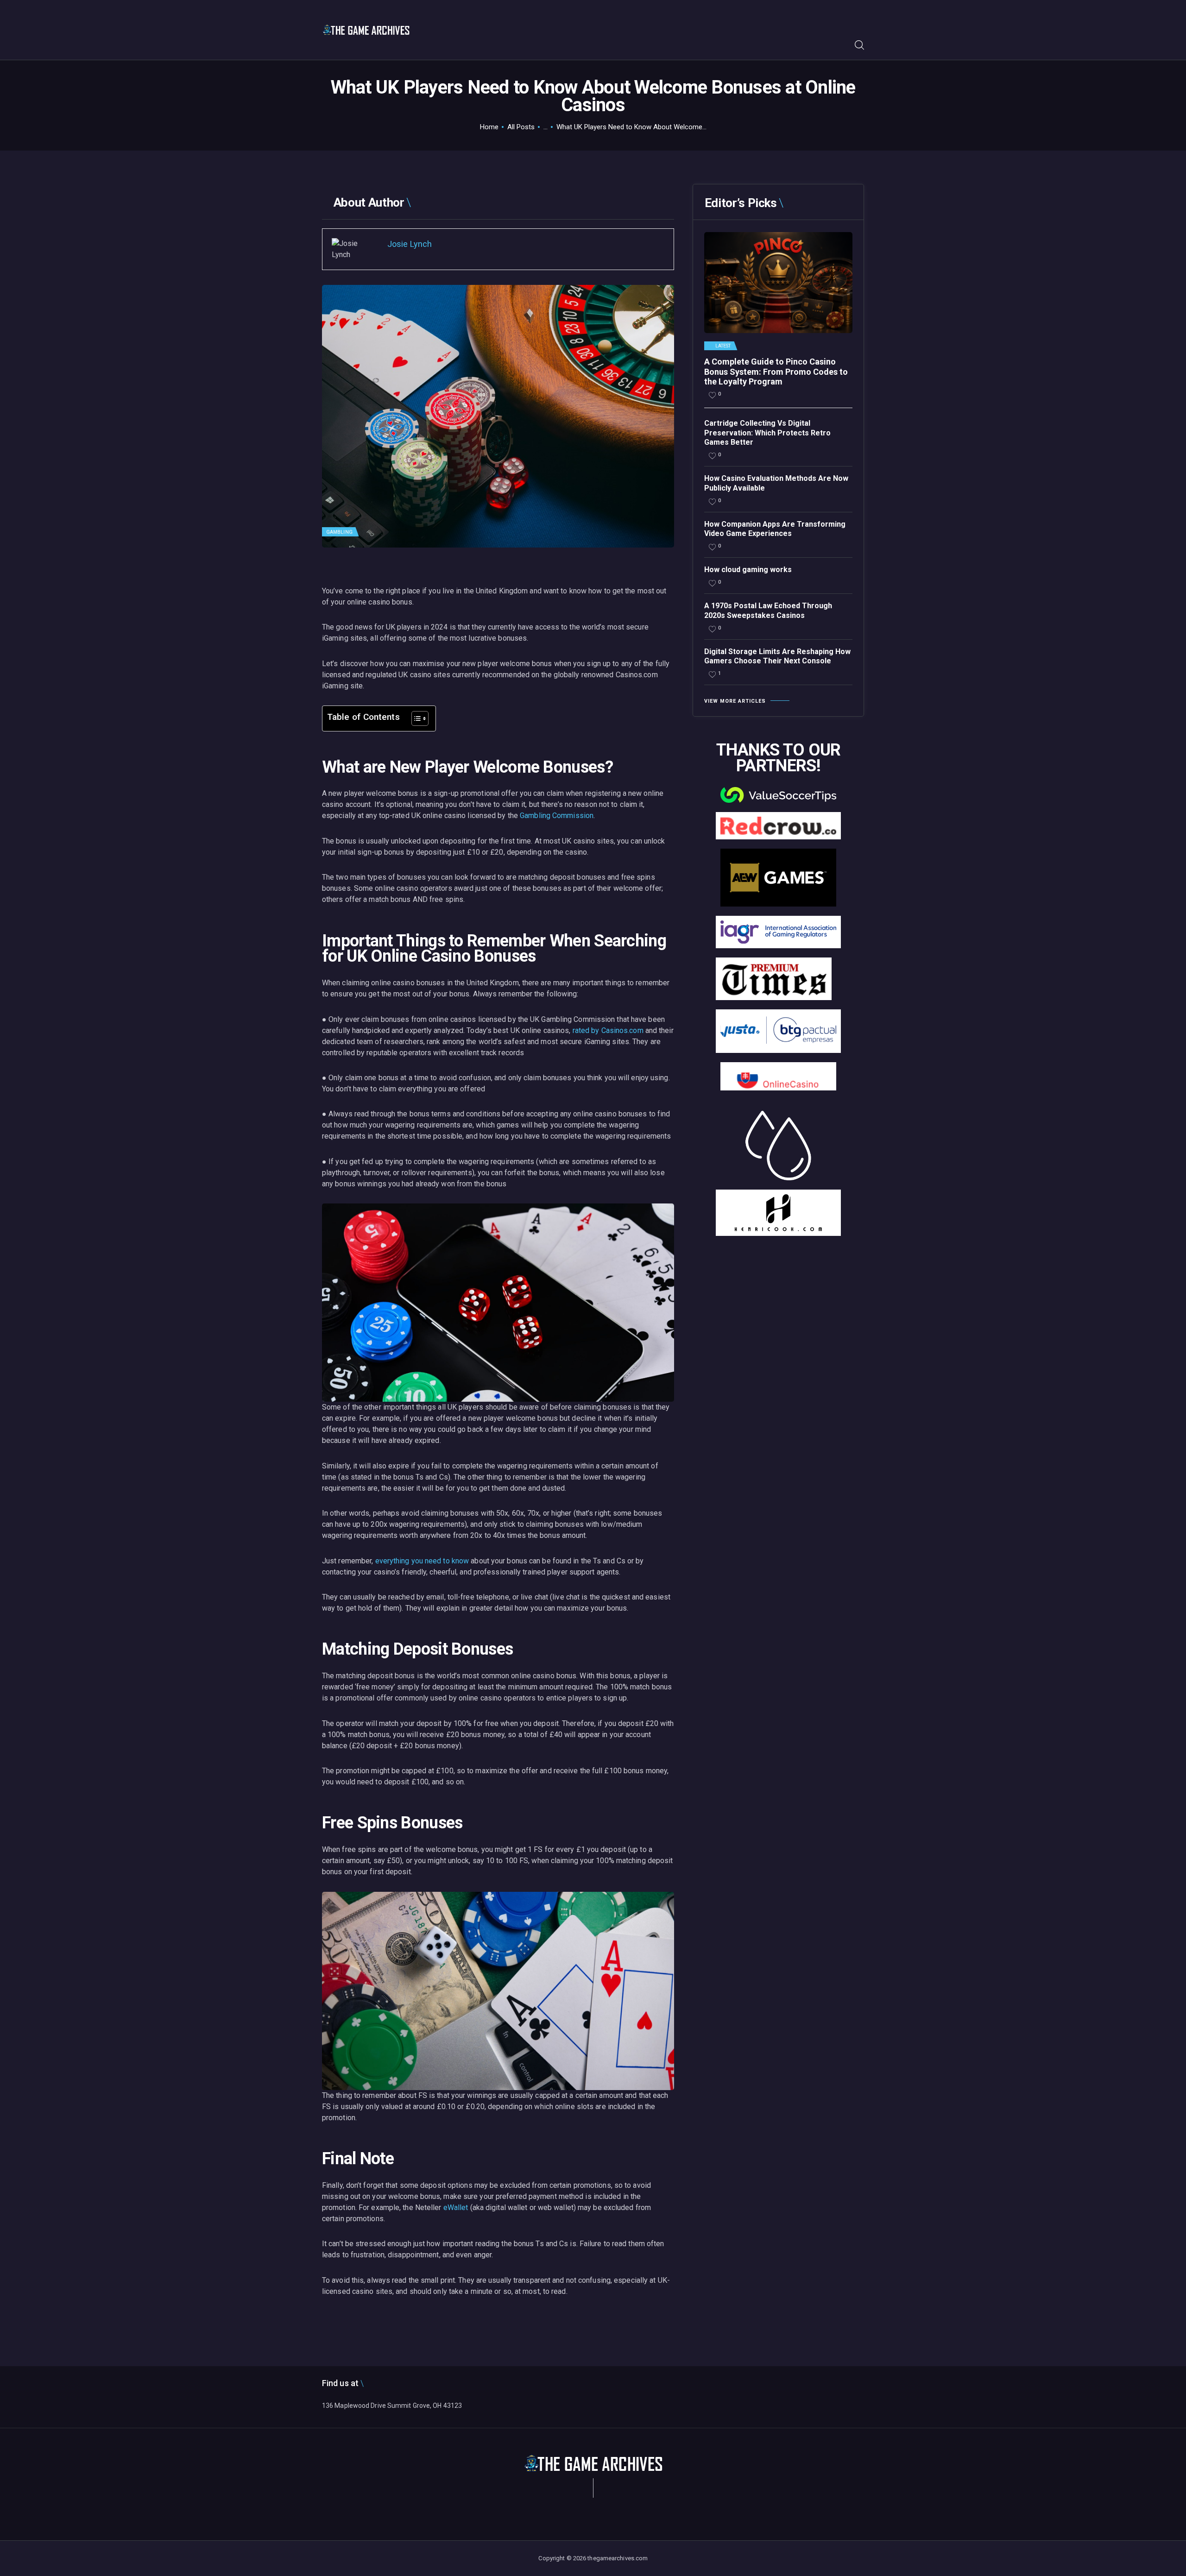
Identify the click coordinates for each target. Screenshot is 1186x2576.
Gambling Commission (557, 816)
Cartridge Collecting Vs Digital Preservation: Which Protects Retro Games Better (767, 433)
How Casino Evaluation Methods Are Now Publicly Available (776, 483)
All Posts (521, 127)
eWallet (456, 2208)
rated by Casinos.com (608, 1030)
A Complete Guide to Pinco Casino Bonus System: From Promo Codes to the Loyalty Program (776, 372)
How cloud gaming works (748, 570)
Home (489, 127)
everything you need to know (422, 1561)
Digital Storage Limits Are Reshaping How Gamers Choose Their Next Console (777, 656)
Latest (723, 346)
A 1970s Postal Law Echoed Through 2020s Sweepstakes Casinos (768, 611)
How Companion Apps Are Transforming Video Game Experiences (775, 529)
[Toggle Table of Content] (415, 718)
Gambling (339, 532)
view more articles (735, 701)
